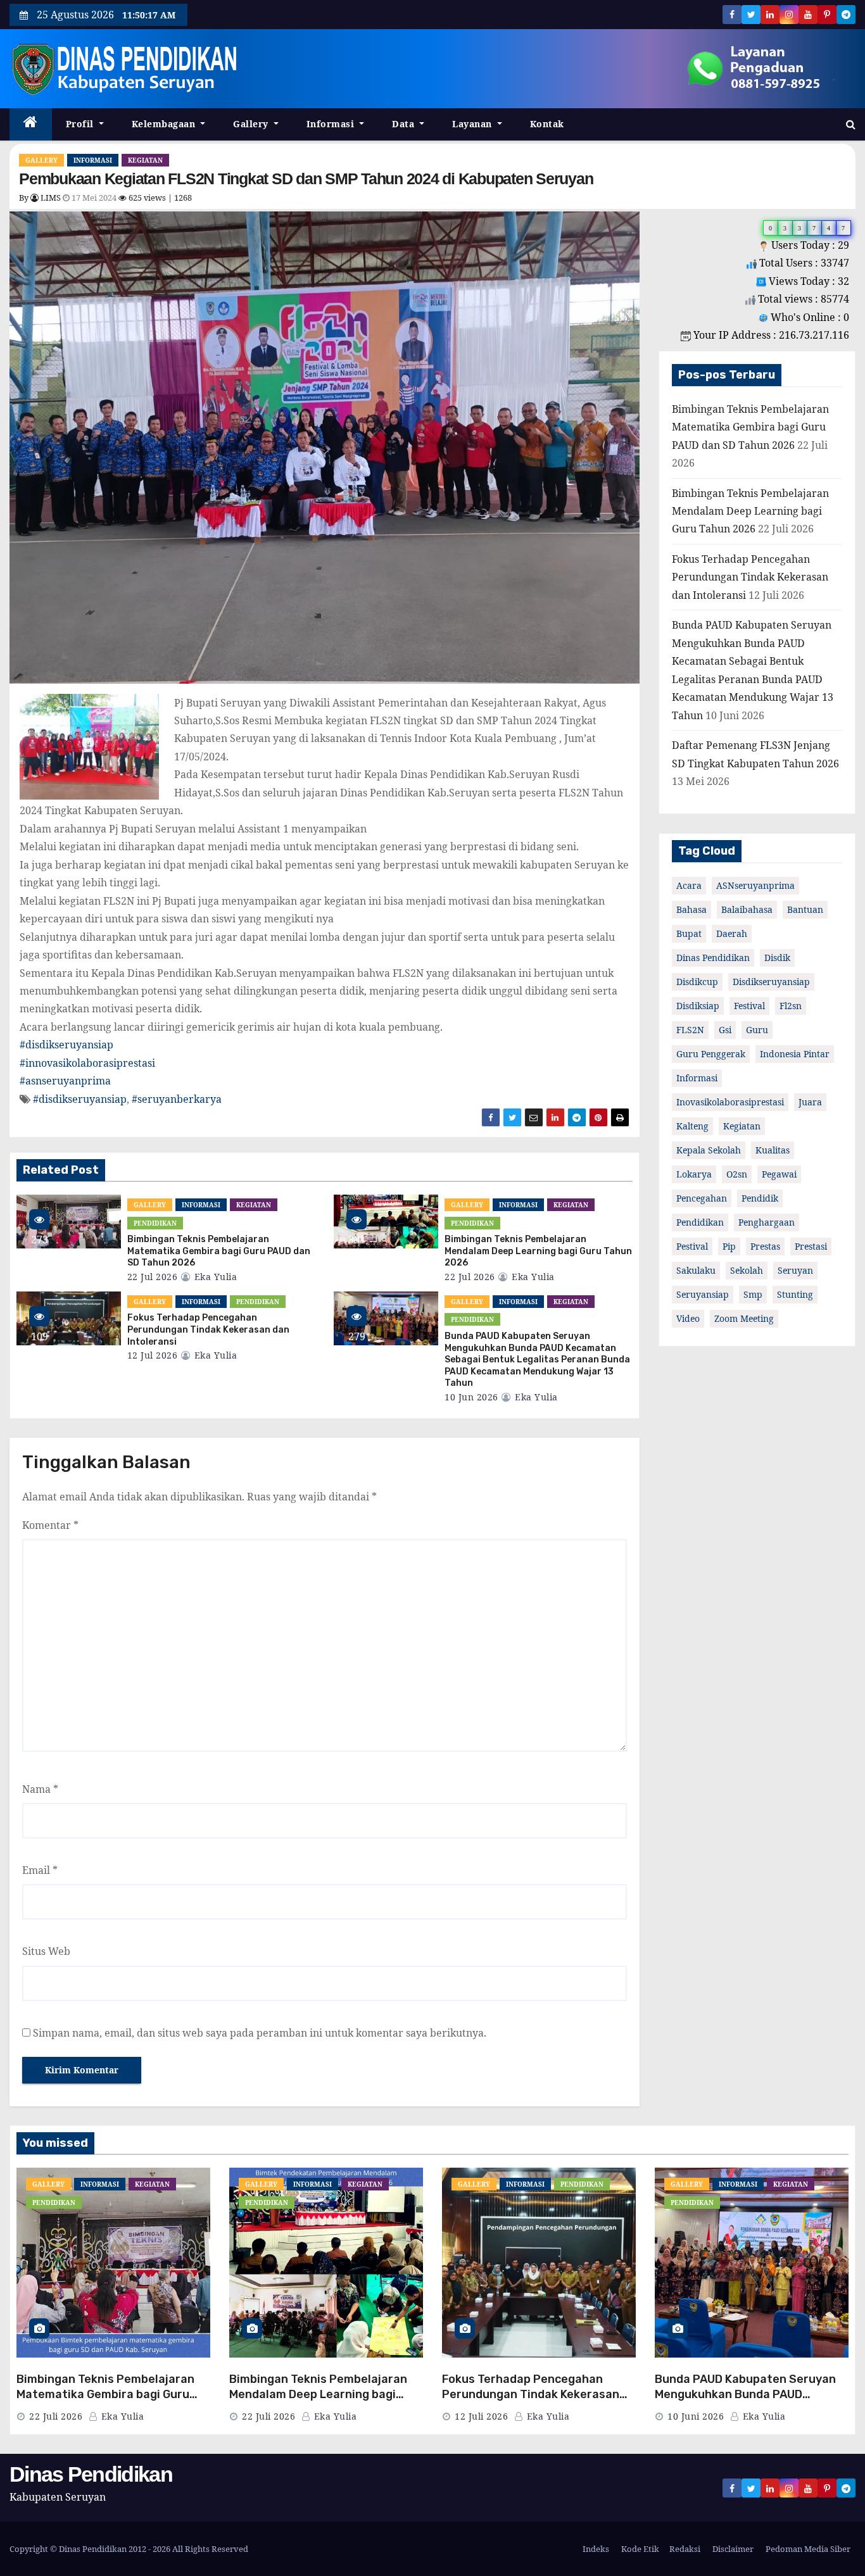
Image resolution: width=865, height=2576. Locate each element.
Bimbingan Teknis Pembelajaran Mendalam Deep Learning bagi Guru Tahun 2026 (538, 1251)
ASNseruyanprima (755, 885)
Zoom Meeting (744, 1318)
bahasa (691, 909)
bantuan (805, 909)
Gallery (252, 124)
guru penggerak (711, 1054)
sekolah (747, 1270)
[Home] (31, 124)
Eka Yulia (214, 1277)
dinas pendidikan (713, 958)
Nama (40, 1789)
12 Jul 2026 (153, 1355)
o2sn (737, 1174)
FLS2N (690, 1030)
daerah (732, 933)
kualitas (773, 1150)
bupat (689, 933)
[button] (851, 124)
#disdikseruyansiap (80, 1099)
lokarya (694, 1174)
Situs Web (46, 1951)
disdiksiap (698, 1006)
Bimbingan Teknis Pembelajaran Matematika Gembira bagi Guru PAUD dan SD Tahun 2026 (219, 1251)
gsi (725, 1030)
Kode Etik (639, 2549)
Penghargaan (767, 1222)
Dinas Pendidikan (91, 2474)
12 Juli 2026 (481, 2416)
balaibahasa (747, 909)
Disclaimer (732, 2549)
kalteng (692, 1126)
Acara (689, 885)
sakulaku (696, 1270)
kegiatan (742, 1126)
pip (729, 1246)
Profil (81, 124)
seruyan (795, 1270)
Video (688, 1318)
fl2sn (791, 1006)
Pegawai (779, 1174)
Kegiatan (145, 160)
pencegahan (702, 1198)
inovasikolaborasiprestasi (730, 1102)
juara (810, 1102)
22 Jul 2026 (153, 1277)
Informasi (332, 124)
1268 (183, 198)
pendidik (760, 1198)
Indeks (595, 2549)
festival (749, 1006)
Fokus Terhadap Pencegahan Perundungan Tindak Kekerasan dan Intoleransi (208, 1329)
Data (405, 124)
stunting (795, 1294)
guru (757, 1030)
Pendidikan (155, 1223)
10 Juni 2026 (696, 2416)
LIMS (50, 198)
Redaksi (685, 2549)
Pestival (692, 1246)
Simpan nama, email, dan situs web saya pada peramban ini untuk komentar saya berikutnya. (260, 2033)
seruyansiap (703, 1294)
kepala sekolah (709, 1150)
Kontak (547, 124)
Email (40, 1870)
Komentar (50, 1525)
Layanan (473, 124)
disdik (777, 958)
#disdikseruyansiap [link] (66, 1045)
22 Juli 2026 (56, 2416)
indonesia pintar (795, 1054)
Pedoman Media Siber (807, 2549)
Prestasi (811, 1246)
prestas (765, 1246)
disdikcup (697, 982)
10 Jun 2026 (471, 1397)
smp (753, 1294)
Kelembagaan (165, 124)
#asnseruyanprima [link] (65, 1081)
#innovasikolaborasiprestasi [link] (87, 1063)
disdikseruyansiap (771, 982)
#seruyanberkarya (177, 1099)
